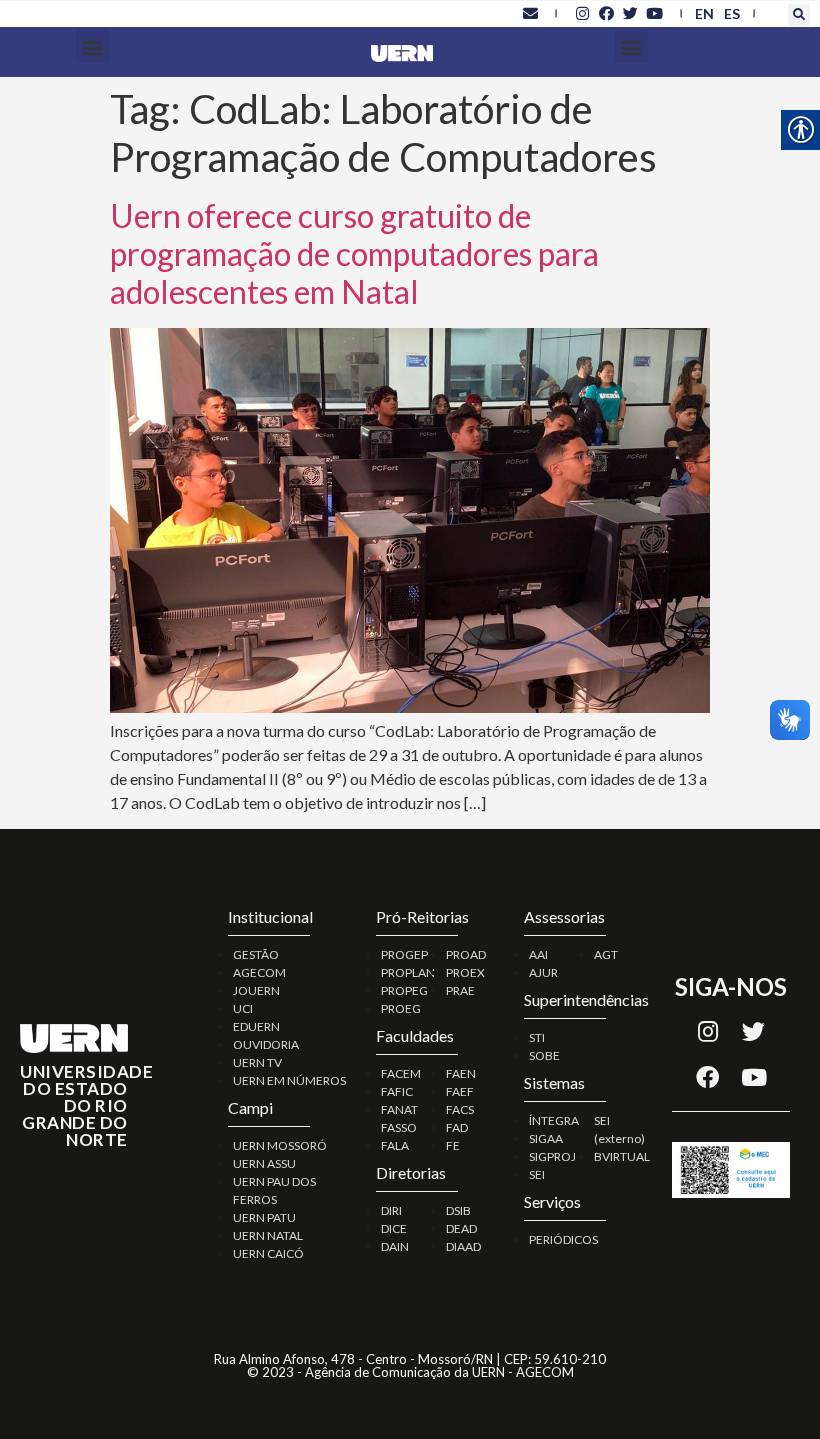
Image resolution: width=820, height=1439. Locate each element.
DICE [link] (394, 1228)
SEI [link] (537, 1174)
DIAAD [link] (463, 1246)
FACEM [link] (401, 1073)
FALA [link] (395, 1145)
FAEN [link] (461, 1073)
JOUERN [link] (256, 990)
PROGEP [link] (404, 954)
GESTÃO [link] (256, 954)
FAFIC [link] (397, 1091)
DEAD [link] (461, 1228)
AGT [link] (606, 954)
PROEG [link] (401, 1008)
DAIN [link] (395, 1246)
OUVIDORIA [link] (266, 1044)
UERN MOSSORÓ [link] (280, 1145)
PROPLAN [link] (408, 972)
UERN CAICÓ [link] (268, 1253)
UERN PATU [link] (264, 1217)
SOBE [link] (544, 1055)
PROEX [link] (465, 972)
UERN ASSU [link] (264, 1163)
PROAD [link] (466, 954)
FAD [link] (457, 1127)
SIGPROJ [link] (552, 1156)
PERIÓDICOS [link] (563, 1239)
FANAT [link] (399, 1109)
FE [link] (453, 1145)
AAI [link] (538, 954)
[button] (799, 15)
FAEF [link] (460, 1091)
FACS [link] (460, 1109)
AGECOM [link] (259, 972)
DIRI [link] (391, 1210)
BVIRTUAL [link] (622, 1156)
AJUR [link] (543, 972)
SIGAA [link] (546, 1138)
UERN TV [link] (257, 1062)
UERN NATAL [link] (268, 1235)
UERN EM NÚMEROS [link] (289, 1080)
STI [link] (537, 1037)
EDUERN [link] (256, 1026)
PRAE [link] (460, 990)
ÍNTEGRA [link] (554, 1120)
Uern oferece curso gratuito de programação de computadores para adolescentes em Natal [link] (354, 254)
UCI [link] (243, 1008)
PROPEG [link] (404, 990)
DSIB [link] (458, 1210)
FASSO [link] (399, 1127)
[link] (530, 13)
